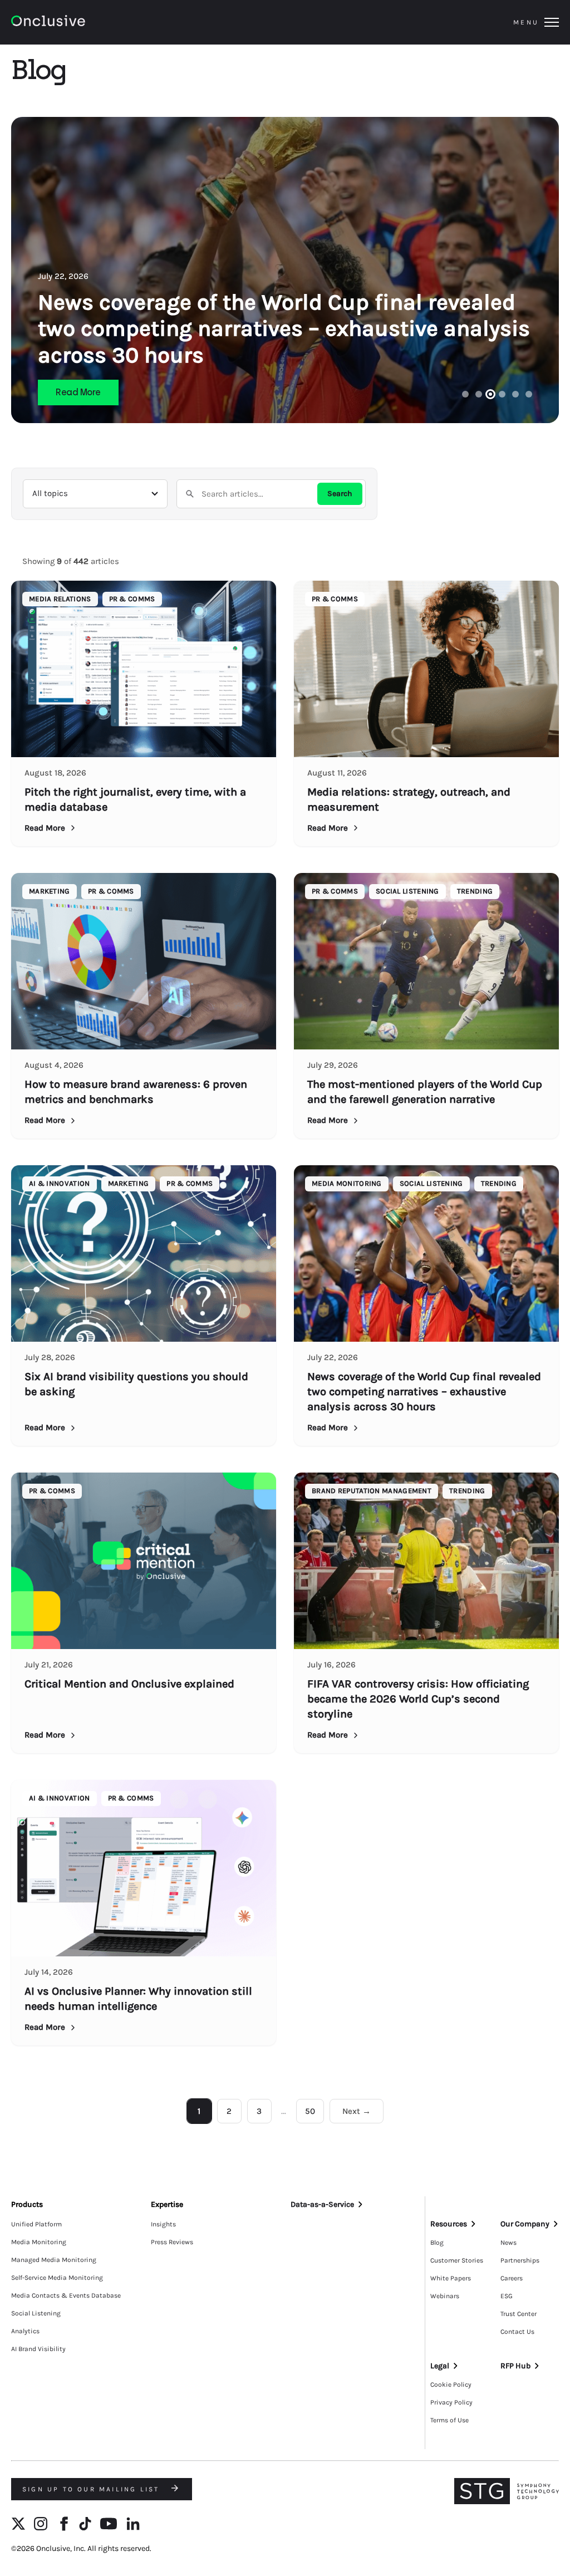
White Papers (451, 2278)
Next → (357, 2111)
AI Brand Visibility (38, 2349)
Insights (163, 2224)
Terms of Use (449, 2420)
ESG (507, 2296)
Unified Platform (36, 2224)
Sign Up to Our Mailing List (93, 2489)
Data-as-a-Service (322, 2204)
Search (340, 494)
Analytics (25, 2331)
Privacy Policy (451, 2402)
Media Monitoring (39, 2242)
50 (310, 2111)
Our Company (525, 2224)
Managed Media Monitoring (54, 2260)
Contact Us (517, 2332)
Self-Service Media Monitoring (57, 2278)
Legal (440, 2366)
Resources (449, 2224)
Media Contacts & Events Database (66, 2295)
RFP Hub (515, 2366)
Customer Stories (457, 2260)
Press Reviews (172, 2242)
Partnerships (520, 2260)
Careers (512, 2278)
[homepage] (79, 23)
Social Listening (36, 2313)
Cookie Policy (451, 2384)
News (508, 2243)
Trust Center (519, 2314)
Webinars (445, 2296)
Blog (437, 2243)
